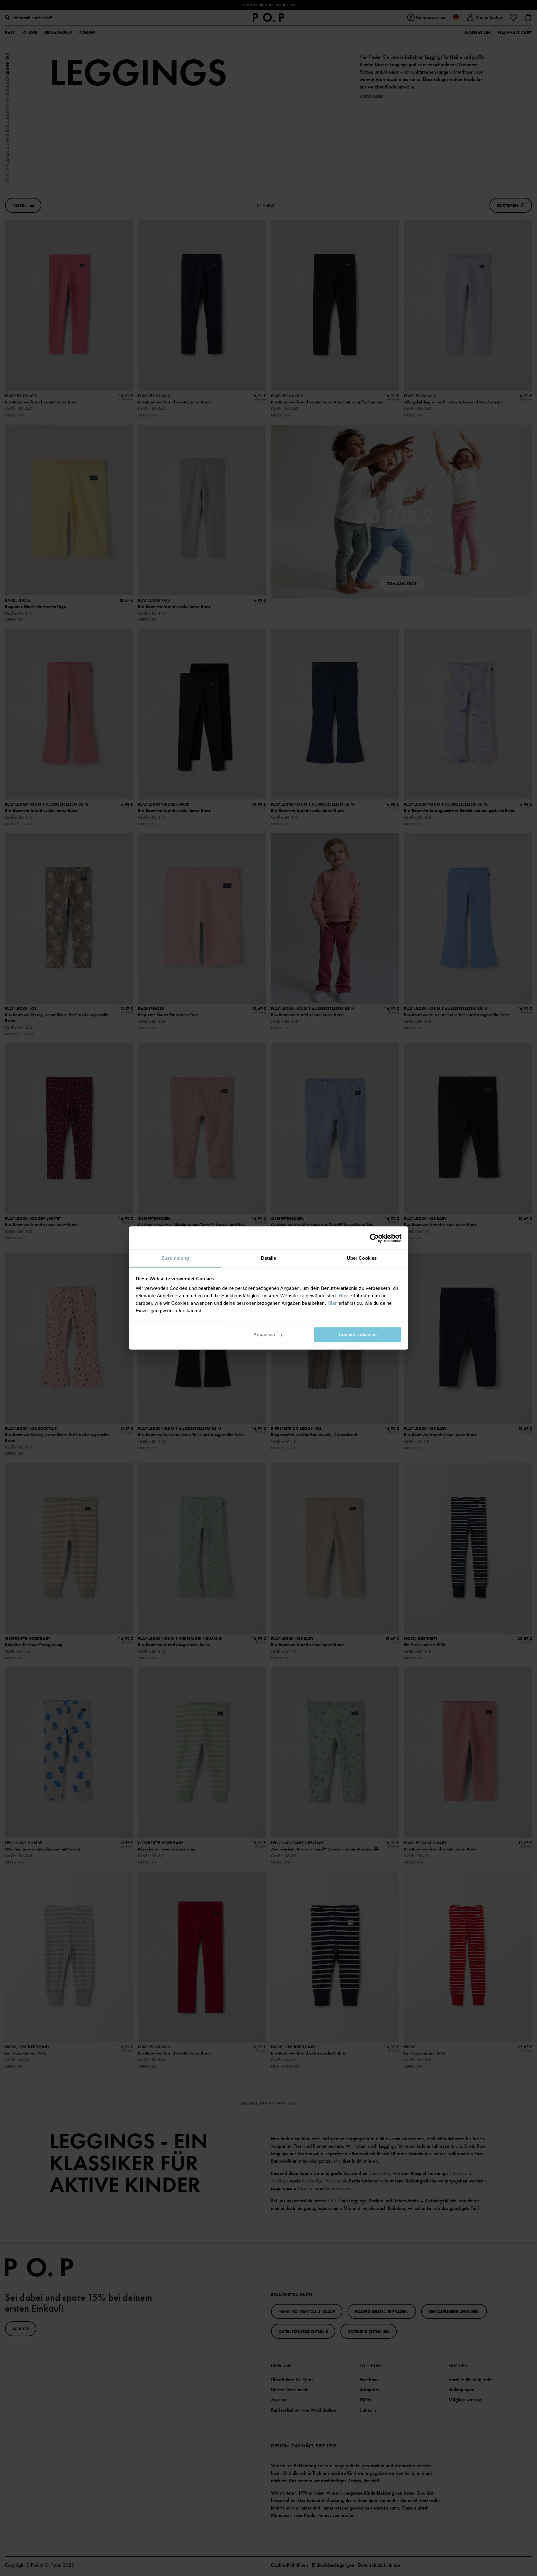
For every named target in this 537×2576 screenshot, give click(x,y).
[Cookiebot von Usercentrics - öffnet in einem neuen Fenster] (374, 1238)
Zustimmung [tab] (175, 1258)
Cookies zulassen (358, 1334)
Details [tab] (269, 1258)
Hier (344, 1296)
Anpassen (264, 1334)
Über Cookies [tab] (362, 1258)
